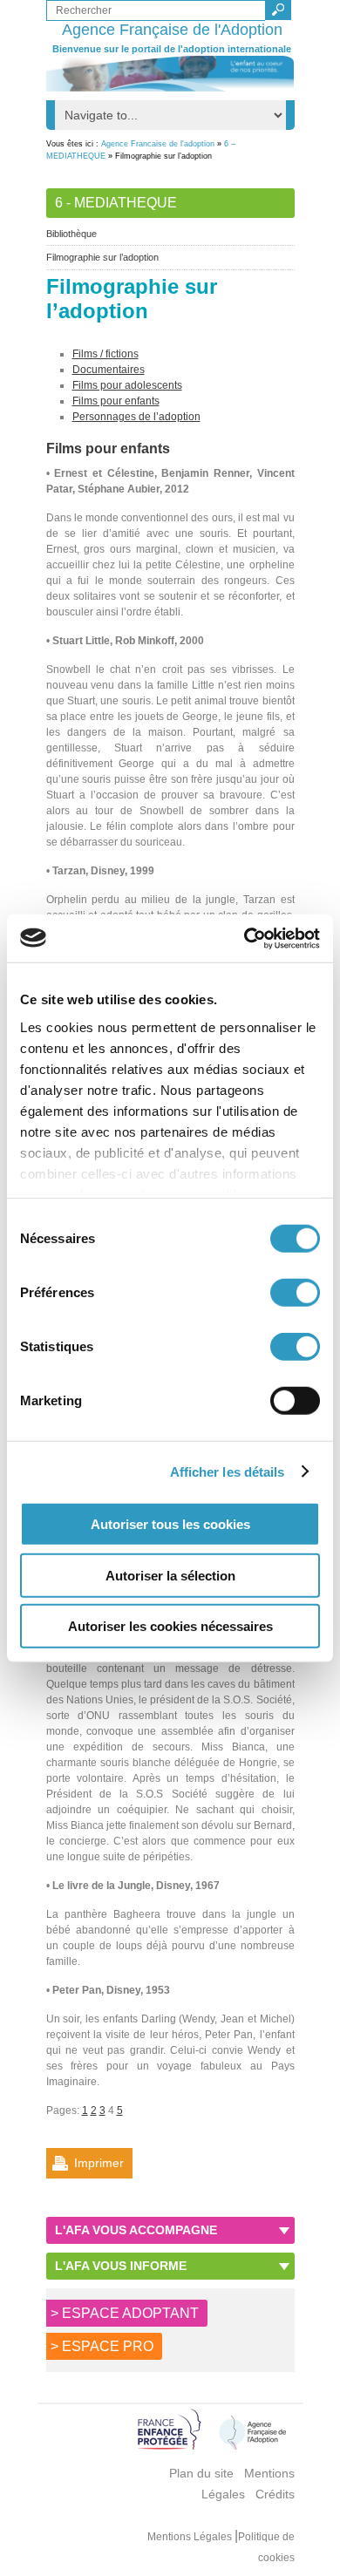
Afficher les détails (228, 1471)
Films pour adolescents (127, 385)
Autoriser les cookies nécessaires (170, 1626)
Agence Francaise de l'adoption (158, 144)
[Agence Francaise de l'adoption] (170, 74)
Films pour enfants (116, 401)
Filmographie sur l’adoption (102, 257)
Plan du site (201, 2473)
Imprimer (99, 2163)
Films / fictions (105, 354)
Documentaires (109, 370)
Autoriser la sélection (170, 1575)
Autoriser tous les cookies (170, 1524)
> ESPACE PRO (102, 2346)
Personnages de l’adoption (136, 417)
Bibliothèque (71, 234)
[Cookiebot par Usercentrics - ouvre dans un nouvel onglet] (245, 938)
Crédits (275, 2494)
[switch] (295, 1293)
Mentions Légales (191, 2537)
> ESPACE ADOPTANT (125, 2313)
